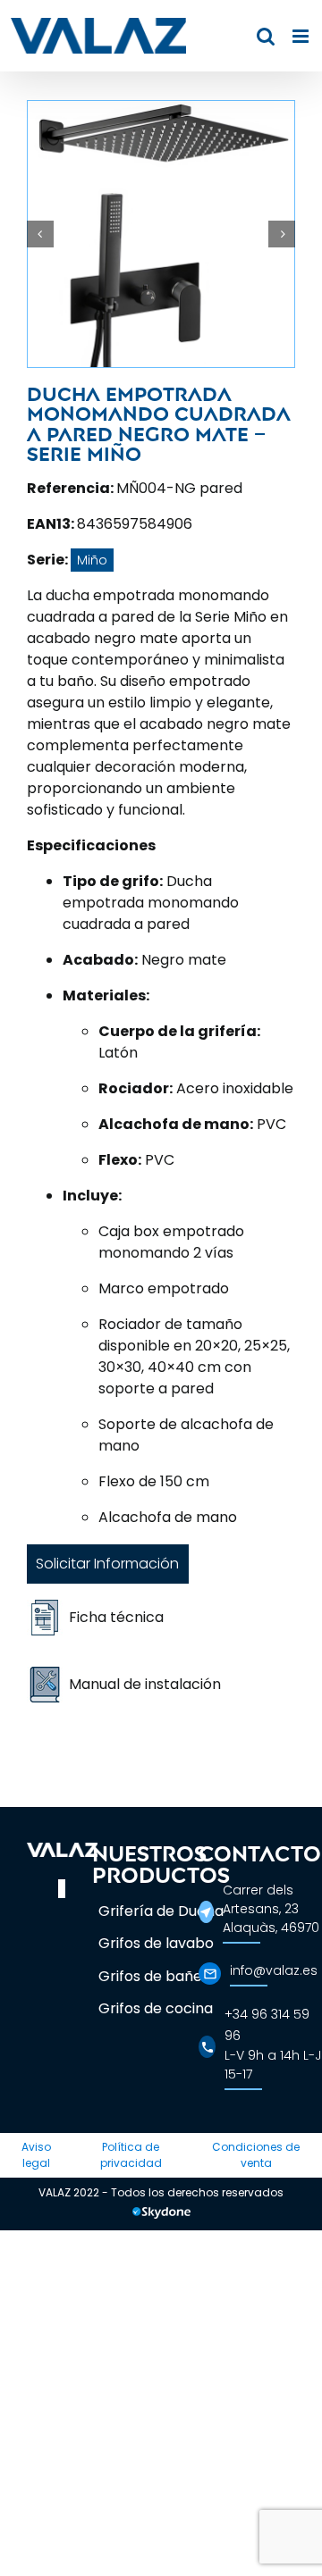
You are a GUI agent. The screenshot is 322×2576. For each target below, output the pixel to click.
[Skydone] (161, 2215)
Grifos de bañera (158, 1976)
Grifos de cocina (156, 2008)
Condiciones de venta (256, 2155)
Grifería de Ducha (161, 1911)
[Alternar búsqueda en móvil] (266, 36)
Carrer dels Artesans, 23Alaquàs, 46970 (271, 1909)
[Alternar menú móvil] (302, 36)
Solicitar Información (107, 1564)
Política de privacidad (131, 2155)
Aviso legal (36, 2155)
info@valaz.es (274, 1970)
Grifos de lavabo (156, 1943)
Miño (92, 560)
